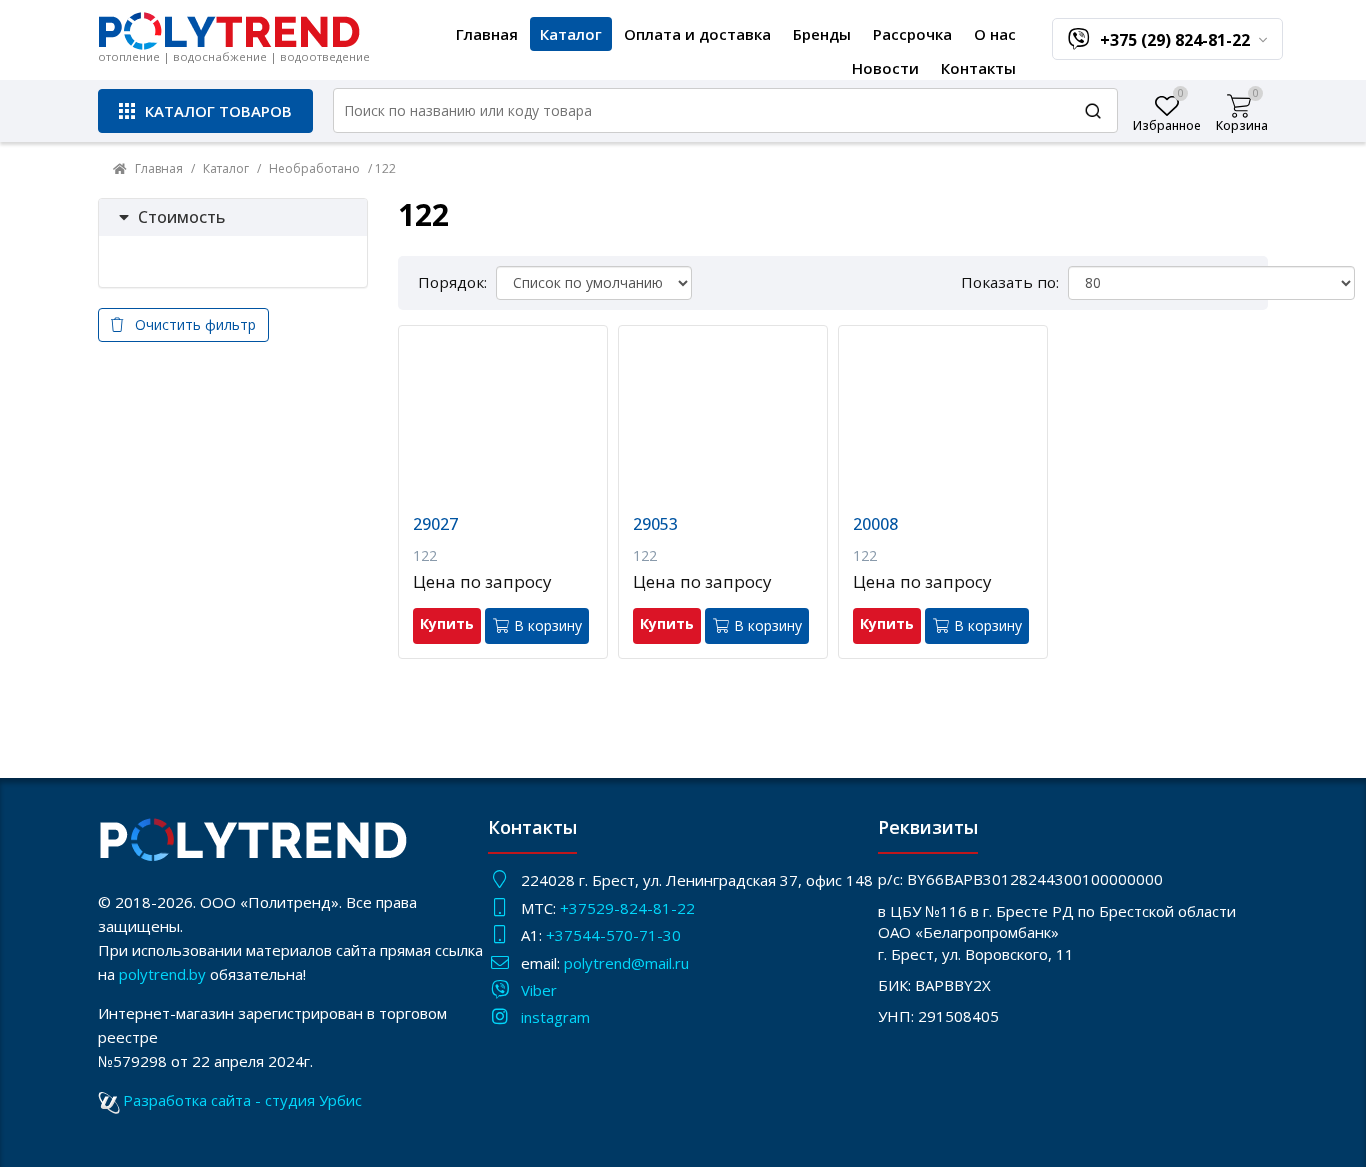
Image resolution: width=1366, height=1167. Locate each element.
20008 (875, 524)
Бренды (822, 34)
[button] (205, 111)
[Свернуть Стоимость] (124, 217)
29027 (435, 524)
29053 (655, 524)
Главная (487, 34)
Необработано (314, 168)
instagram (555, 1017)
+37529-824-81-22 (627, 908)
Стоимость (181, 217)
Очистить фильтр (189, 324)
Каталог (571, 34)
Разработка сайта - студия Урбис (242, 1100)
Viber (539, 990)
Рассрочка (912, 34)
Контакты (978, 68)
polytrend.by (162, 974)
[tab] (233, 218)
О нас (995, 34)
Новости (885, 68)
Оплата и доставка (697, 34)
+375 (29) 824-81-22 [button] (1177, 40)
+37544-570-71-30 (615, 935)
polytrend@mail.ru (626, 963)
